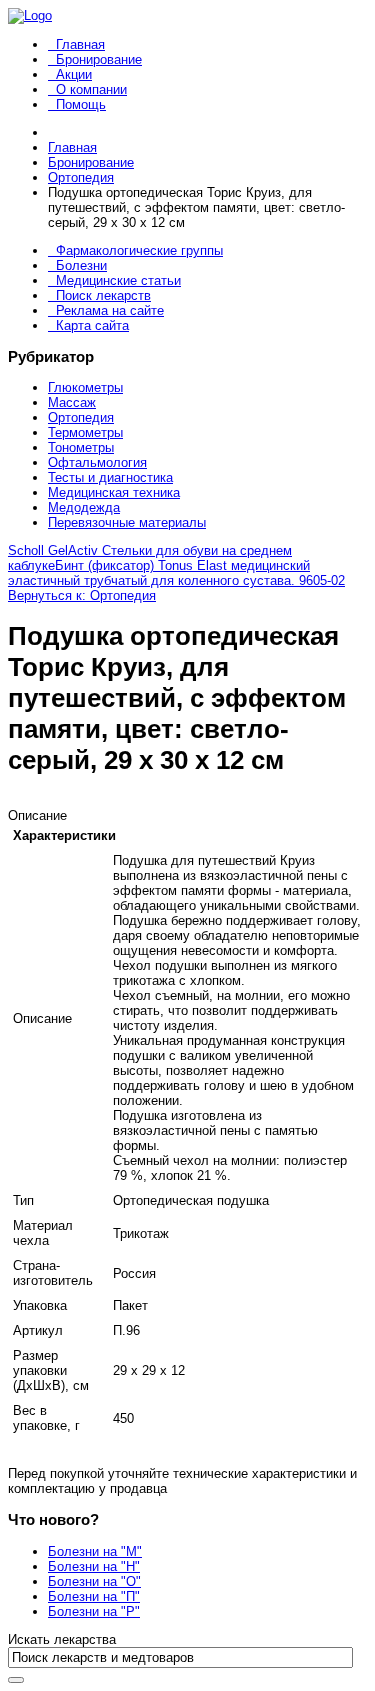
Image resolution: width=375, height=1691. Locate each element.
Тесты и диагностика (110, 477)
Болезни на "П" (94, 1596)
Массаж (72, 402)
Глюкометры (85, 387)
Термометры (85, 432)
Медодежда (84, 507)
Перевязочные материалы (127, 522)
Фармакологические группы (139, 250)
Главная (80, 44)
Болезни (81, 265)
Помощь (81, 104)
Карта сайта (92, 325)
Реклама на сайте (110, 310)
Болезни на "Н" (94, 1566)
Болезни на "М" (95, 1551)
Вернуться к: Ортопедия (82, 595)
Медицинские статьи (118, 280)
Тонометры (81, 447)
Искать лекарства (62, 1639)
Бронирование (99, 59)
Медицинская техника (114, 492)
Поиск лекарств (103, 295)
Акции (74, 74)
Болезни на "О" (94, 1581)
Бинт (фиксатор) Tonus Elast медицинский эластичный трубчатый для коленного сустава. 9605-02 (176, 573)
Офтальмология (97, 462)
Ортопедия (81, 417)
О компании (91, 89)
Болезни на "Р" (94, 1611)
